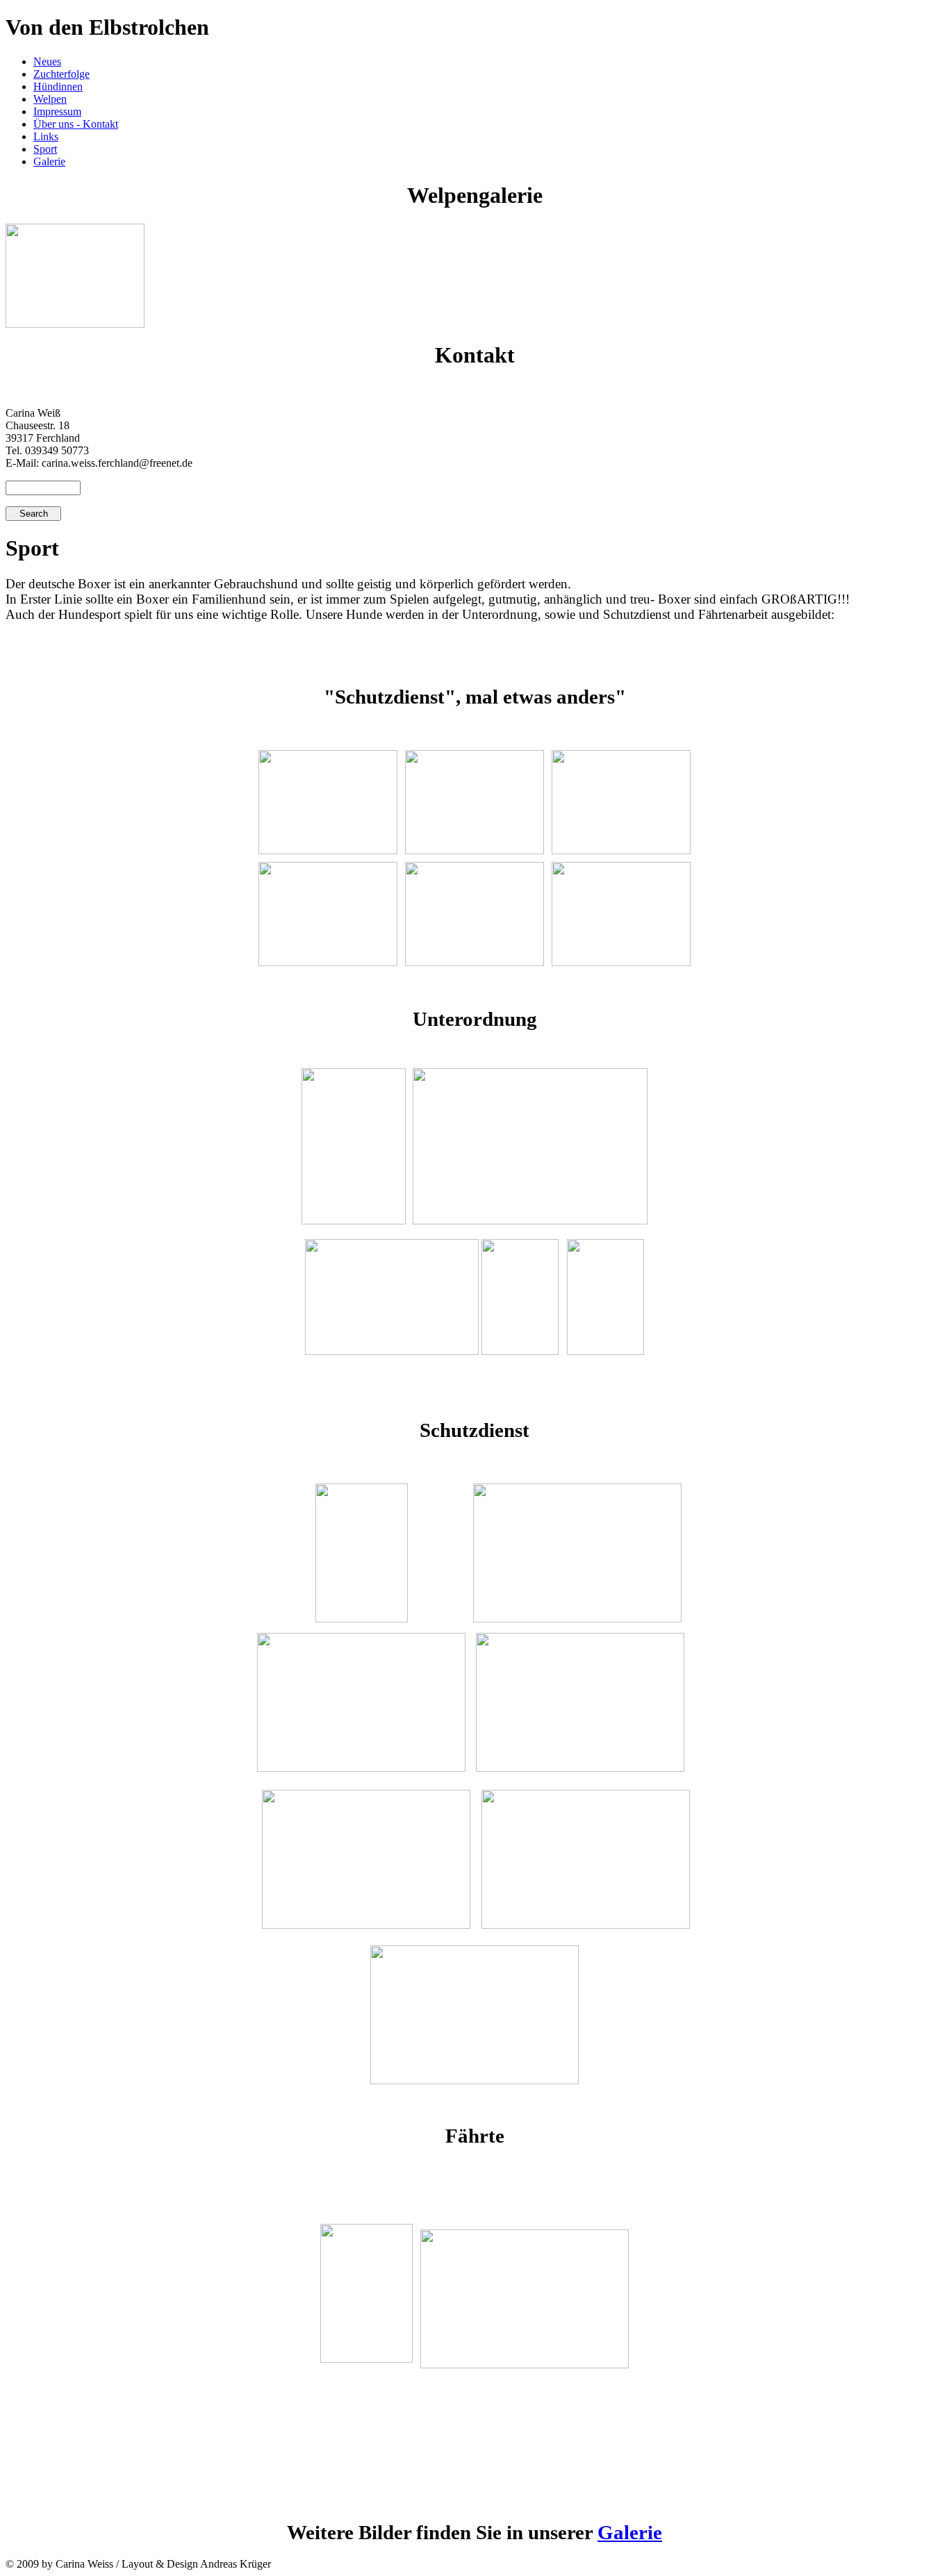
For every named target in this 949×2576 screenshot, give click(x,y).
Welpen (50, 99)
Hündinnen (58, 86)
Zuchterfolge (61, 74)
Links (46, 136)
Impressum (57, 111)
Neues (47, 61)
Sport (45, 149)
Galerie (49, 161)
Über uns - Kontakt (76, 124)
